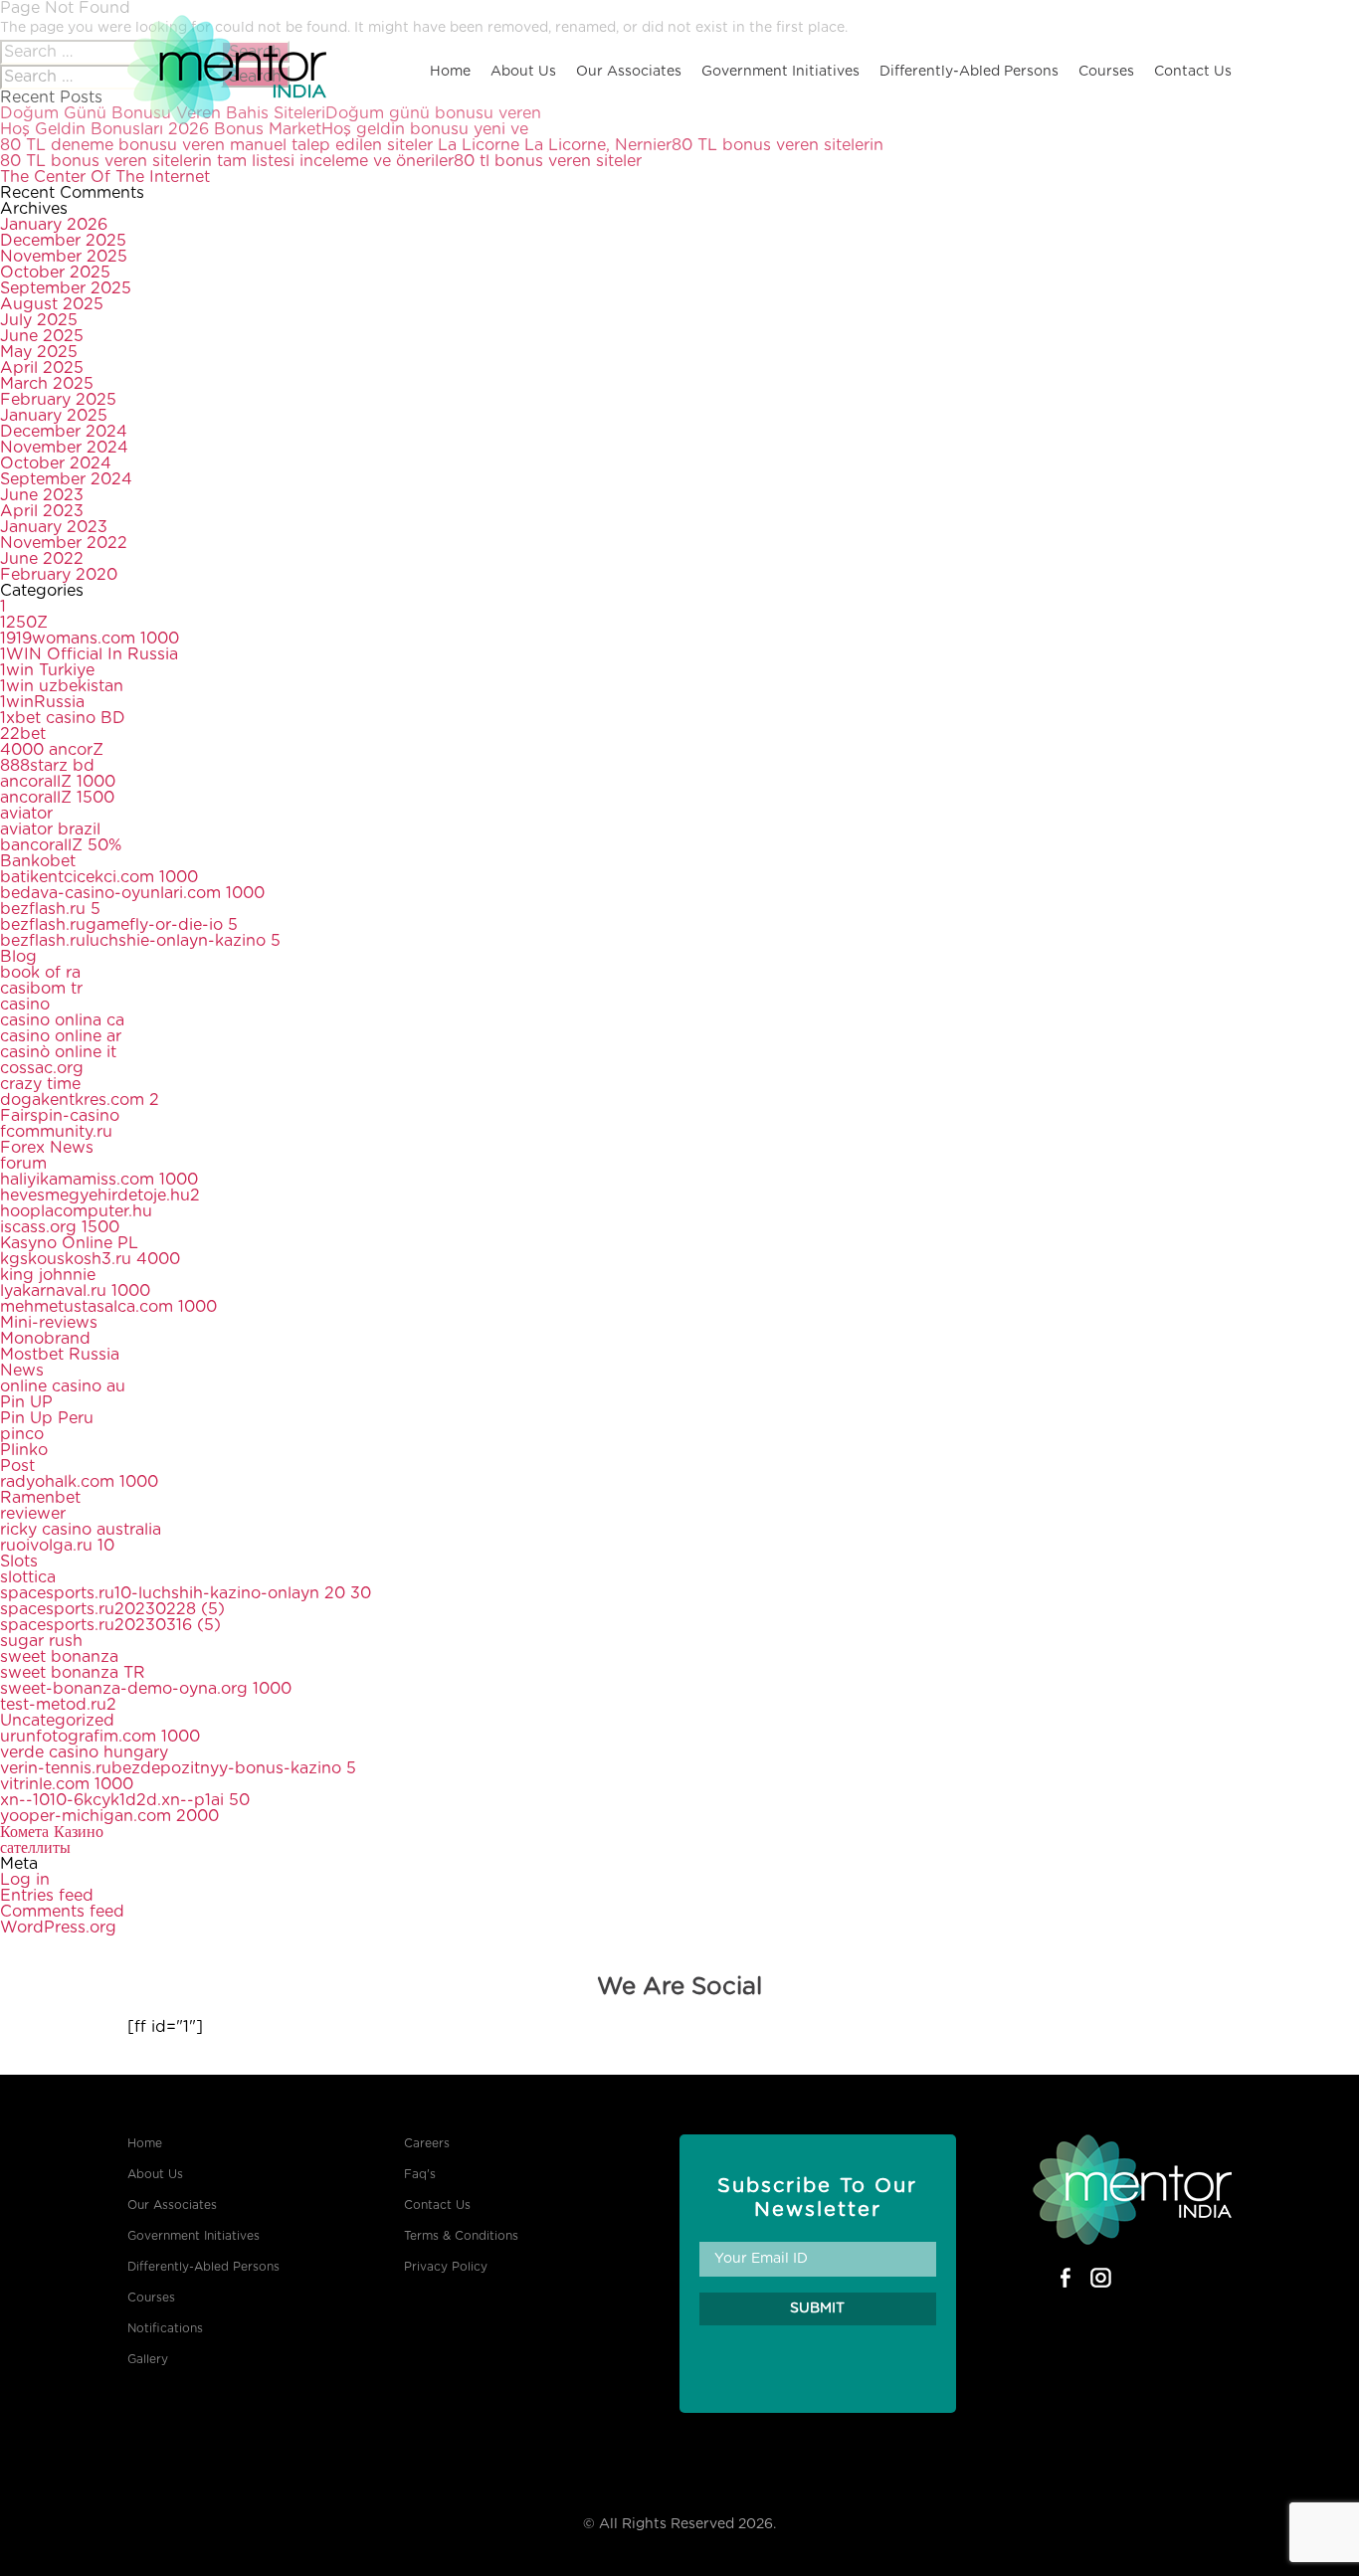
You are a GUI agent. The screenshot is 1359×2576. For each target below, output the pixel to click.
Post (17, 1466)
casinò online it (58, 1052)
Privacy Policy (446, 2267)
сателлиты (35, 1848)
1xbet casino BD (63, 718)
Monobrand (45, 1339)
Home (450, 72)
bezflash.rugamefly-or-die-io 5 (119, 925)
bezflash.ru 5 (50, 909)
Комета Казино (52, 1832)
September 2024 (66, 479)
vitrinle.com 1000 (67, 1784)
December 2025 (63, 241)
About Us (523, 72)
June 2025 (42, 336)
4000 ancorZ (52, 750)
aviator (26, 814)
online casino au (63, 1386)
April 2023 (42, 511)
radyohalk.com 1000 (79, 1482)
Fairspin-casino (60, 1116)
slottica (28, 1577)
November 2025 (64, 257)
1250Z (24, 623)
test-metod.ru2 (58, 1705)
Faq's (420, 2174)
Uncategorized (57, 1721)
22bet (23, 734)
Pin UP (26, 1402)
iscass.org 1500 (60, 1227)
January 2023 (54, 527)
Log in (25, 1880)
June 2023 (42, 495)
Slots (19, 1562)
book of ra (40, 973)
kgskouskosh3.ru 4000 (90, 1259)
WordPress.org (58, 1928)
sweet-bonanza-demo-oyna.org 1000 (146, 1689)
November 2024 (64, 448)
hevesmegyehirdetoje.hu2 (100, 1196)
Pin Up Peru (47, 1418)
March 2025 (47, 384)
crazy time (40, 1084)
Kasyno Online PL (69, 1243)
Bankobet (38, 861)
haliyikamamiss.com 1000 (99, 1180)
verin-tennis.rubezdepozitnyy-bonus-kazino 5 (178, 1768)
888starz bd (47, 766)
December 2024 (64, 432)
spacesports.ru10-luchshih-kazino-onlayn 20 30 (186, 1593)
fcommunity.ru (56, 1132)
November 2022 (64, 543)
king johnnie (48, 1275)
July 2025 (39, 320)
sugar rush (41, 1641)
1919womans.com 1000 (90, 639)
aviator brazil (50, 829)
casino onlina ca (62, 1020)
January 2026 (54, 225)
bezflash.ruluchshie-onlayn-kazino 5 (140, 941)
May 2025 (39, 352)
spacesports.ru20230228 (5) (112, 1609)
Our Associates (629, 72)
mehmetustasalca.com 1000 (108, 1307)
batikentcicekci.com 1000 (99, 877)
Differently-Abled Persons (969, 72)
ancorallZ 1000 (58, 782)
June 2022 (42, 559)
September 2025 (66, 288)
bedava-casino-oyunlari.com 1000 (132, 893)
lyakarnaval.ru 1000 (75, 1291)
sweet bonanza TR (73, 1673)
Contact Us (1193, 72)
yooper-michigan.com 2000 (109, 1816)
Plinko (24, 1450)
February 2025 (58, 400)
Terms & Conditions (461, 2236)
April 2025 (42, 368)
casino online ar (61, 1036)
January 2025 (54, 416)
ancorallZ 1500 (57, 798)
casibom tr (41, 989)
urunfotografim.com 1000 (100, 1737)
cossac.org (42, 1068)
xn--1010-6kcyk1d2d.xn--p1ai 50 (125, 1800)
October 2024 (56, 463)
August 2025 (52, 304)
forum (23, 1164)
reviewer (33, 1514)
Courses (1106, 72)
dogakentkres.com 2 (80, 1100)
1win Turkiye (47, 670)
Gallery (148, 2359)
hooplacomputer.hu (76, 1211)
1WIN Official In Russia (89, 654)
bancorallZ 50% (61, 845)
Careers (427, 2143)
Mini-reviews (49, 1323)
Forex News (47, 1148)
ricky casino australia (81, 1530)
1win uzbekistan (62, 686)
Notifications (165, 2328)
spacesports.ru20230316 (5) (110, 1625)
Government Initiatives (780, 72)
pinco (22, 1434)
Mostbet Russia (60, 1355)
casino (25, 1005)
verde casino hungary (84, 1752)
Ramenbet (40, 1498)
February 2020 (59, 575)
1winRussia (42, 702)
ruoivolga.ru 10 (57, 1546)
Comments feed (62, 1912)
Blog (18, 957)
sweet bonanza (59, 1657)
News (22, 1371)
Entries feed (47, 1896)
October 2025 (55, 273)
